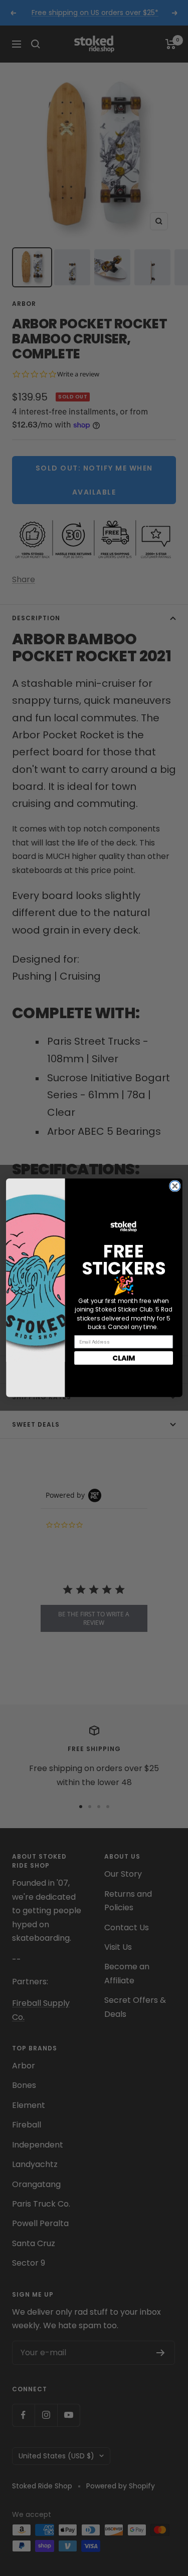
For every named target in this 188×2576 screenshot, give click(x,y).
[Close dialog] (175, 1186)
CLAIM (124, 1358)
